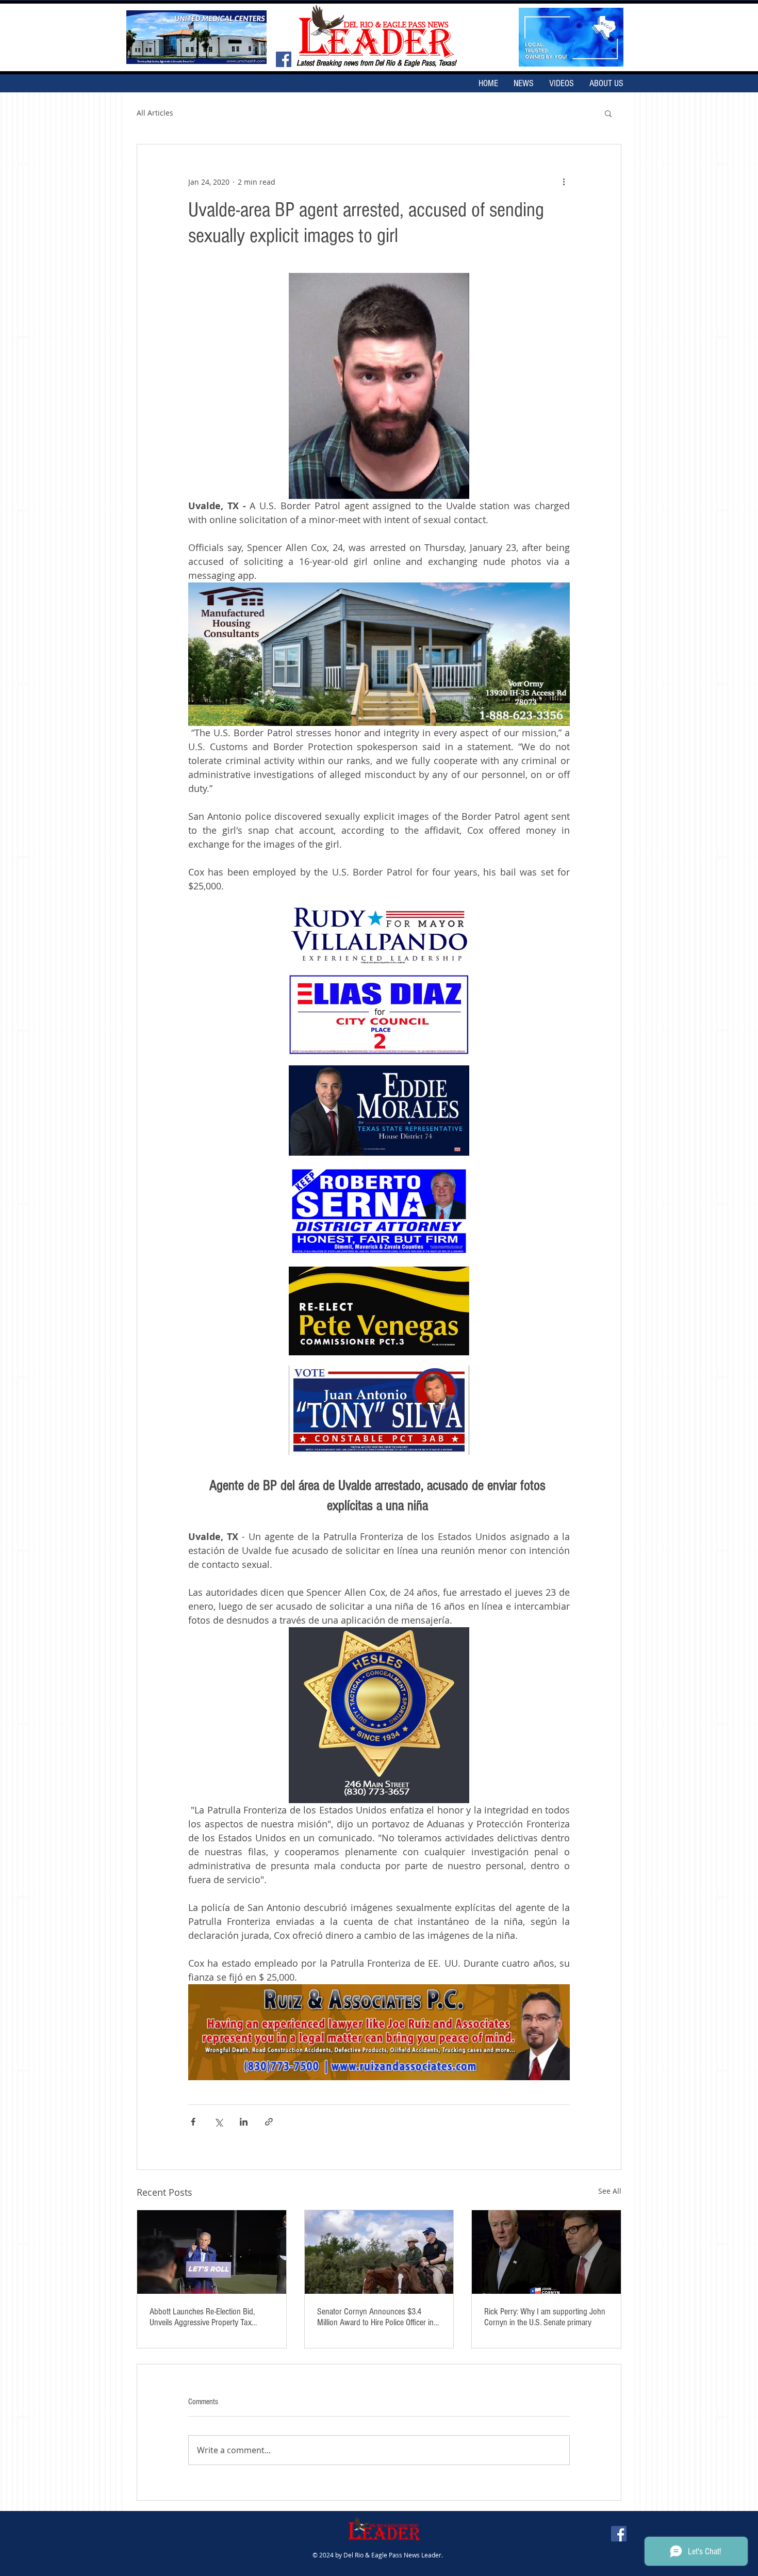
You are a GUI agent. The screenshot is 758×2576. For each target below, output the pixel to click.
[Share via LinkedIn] (244, 2122)
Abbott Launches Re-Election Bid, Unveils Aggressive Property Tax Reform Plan (202, 2317)
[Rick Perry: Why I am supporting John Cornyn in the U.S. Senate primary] (546, 2252)
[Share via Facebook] (193, 2122)
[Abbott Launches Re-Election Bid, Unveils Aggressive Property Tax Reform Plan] (212, 2252)
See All (610, 2191)
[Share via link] (269, 2122)
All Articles (155, 113)
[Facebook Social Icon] (284, 59)
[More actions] (564, 182)
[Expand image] (379, 936)
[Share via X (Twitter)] (218, 2122)
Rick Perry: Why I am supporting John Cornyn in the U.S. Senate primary (545, 2317)
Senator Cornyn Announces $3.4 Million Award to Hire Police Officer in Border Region (375, 2317)
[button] (608, 113)
